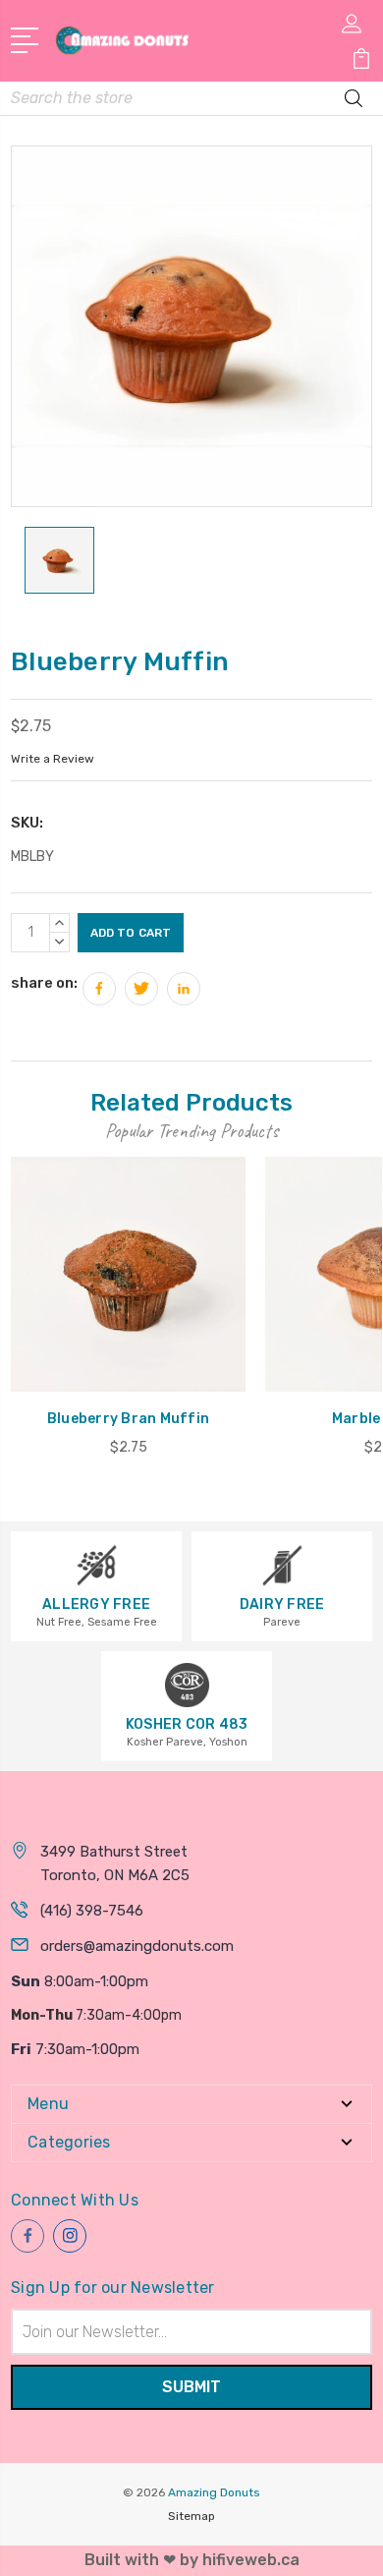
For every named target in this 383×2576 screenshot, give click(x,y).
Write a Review (53, 759)
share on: (44, 983)
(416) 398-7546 (92, 1911)
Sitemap (191, 2516)
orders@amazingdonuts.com (137, 1946)
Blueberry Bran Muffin (128, 1419)
